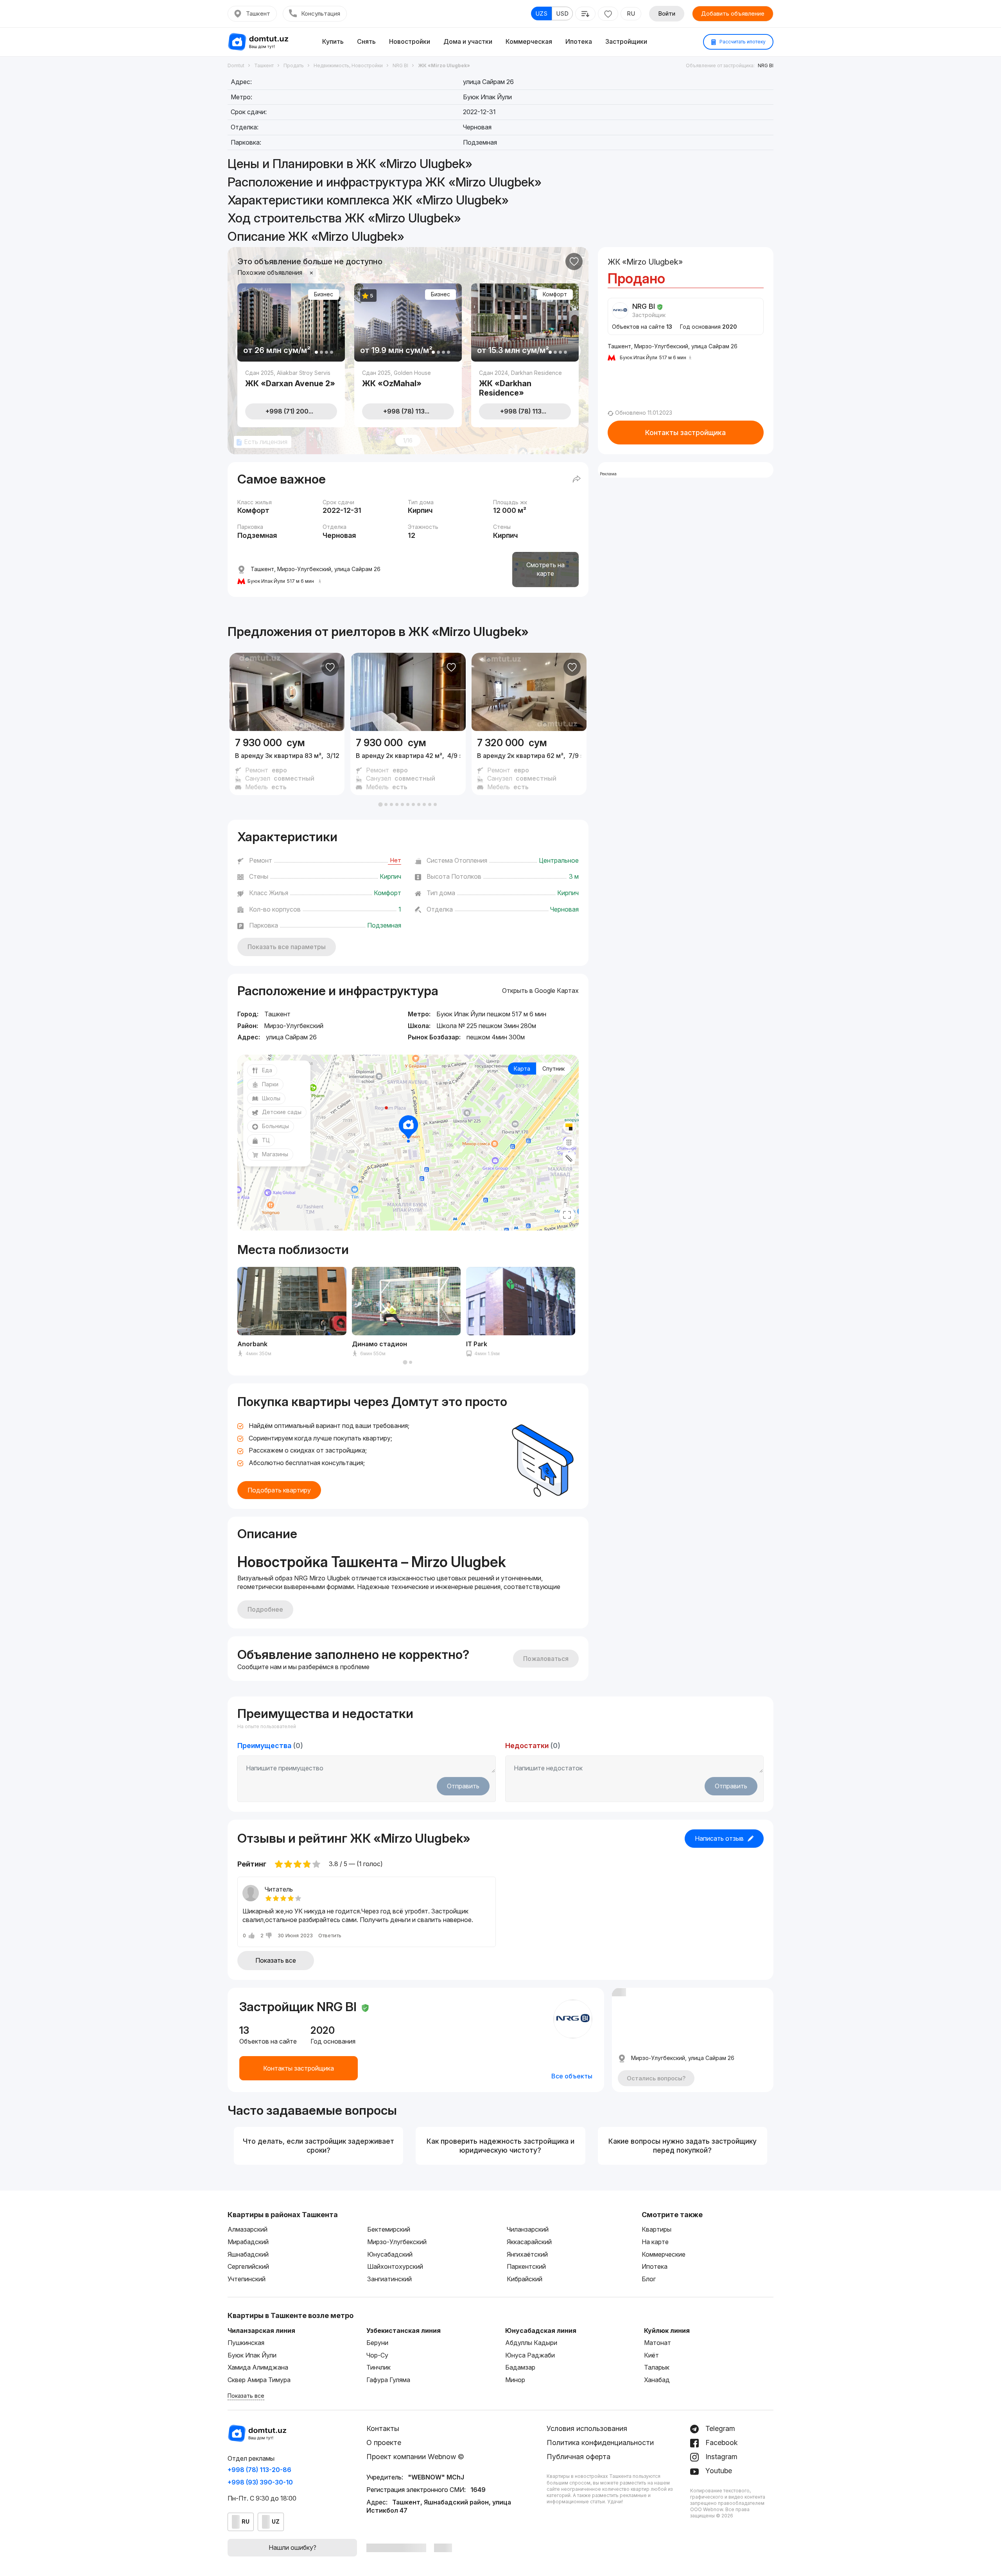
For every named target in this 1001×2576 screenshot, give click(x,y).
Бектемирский (389, 2229)
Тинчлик (379, 2367)
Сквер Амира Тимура (259, 2380)
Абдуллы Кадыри (531, 2343)
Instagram (720, 2457)
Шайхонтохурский (395, 2266)
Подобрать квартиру (279, 1490)
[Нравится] (574, 262)
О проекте (384, 2443)
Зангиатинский (389, 2279)
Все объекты (572, 2076)
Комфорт (555, 294)
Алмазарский (248, 2229)
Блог (649, 2279)
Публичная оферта (579, 2457)
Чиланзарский (528, 2229)
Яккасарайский (529, 2242)
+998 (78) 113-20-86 (259, 2470)
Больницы (275, 1126)
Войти (667, 13)
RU (631, 13)
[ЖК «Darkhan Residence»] (525, 382)
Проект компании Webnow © (415, 2457)
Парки (270, 1084)
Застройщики (626, 41)
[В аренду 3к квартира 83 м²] (287, 763)
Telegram (719, 2428)
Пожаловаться (546, 1659)
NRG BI (766, 65)
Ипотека (579, 41)
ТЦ (266, 1140)
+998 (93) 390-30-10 (260, 2482)
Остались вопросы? (656, 2078)
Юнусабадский (390, 2254)
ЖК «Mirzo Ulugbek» (468, 631)
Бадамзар (520, 2367)
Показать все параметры (287, 947)
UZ (276, 2521)
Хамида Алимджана (258, 2367)
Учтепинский (247, 2279)
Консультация (321, 13)
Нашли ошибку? (292, 2547)
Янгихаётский (527, 2254)
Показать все (276, 1960)
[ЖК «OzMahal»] (408, 378)
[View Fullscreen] (567, 1215)
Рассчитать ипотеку (742, 42)
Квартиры (657, 2229)
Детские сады (282, 1112)
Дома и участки (468, 41)
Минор (515, 2380)
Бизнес (324, 294)
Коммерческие (664, 2254)
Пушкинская (246, 2343)
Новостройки (410, 41)
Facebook (721, 2443)
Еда (267, 1070)
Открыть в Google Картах (540, 991)
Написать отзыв (719, 1838)
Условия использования (587, 2428)
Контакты (383, 2428)
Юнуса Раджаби (530, 2355)
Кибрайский (525, 2279)
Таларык (657, 2367)
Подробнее (265, 1609)
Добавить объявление (733, 13)
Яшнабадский (248, 2254)
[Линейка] (569, 1158)
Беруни (377, 2343)
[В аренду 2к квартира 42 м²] (408, 763)
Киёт (651, 2355)
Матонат (657, 2343)
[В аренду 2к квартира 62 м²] (529, 763)
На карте (655, 2242)
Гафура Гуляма (388, 2380)
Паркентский (526, 2266)
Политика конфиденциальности (600, 2443)
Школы (271, 1098)
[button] (380, 804)
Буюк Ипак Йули (252, 2355)
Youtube (718, 2471)
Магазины (275, 1154)
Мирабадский (248, 2242)
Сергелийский (248, 2266)
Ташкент (258, 13)
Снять (366, 41)
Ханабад (657, 2380)
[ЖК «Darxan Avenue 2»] (291, 378)
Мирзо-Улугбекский (397, 2242)
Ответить (330, 1935)
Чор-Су (377, 2355)
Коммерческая (529, 41)
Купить (333, 41)
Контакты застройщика (685, 433)
